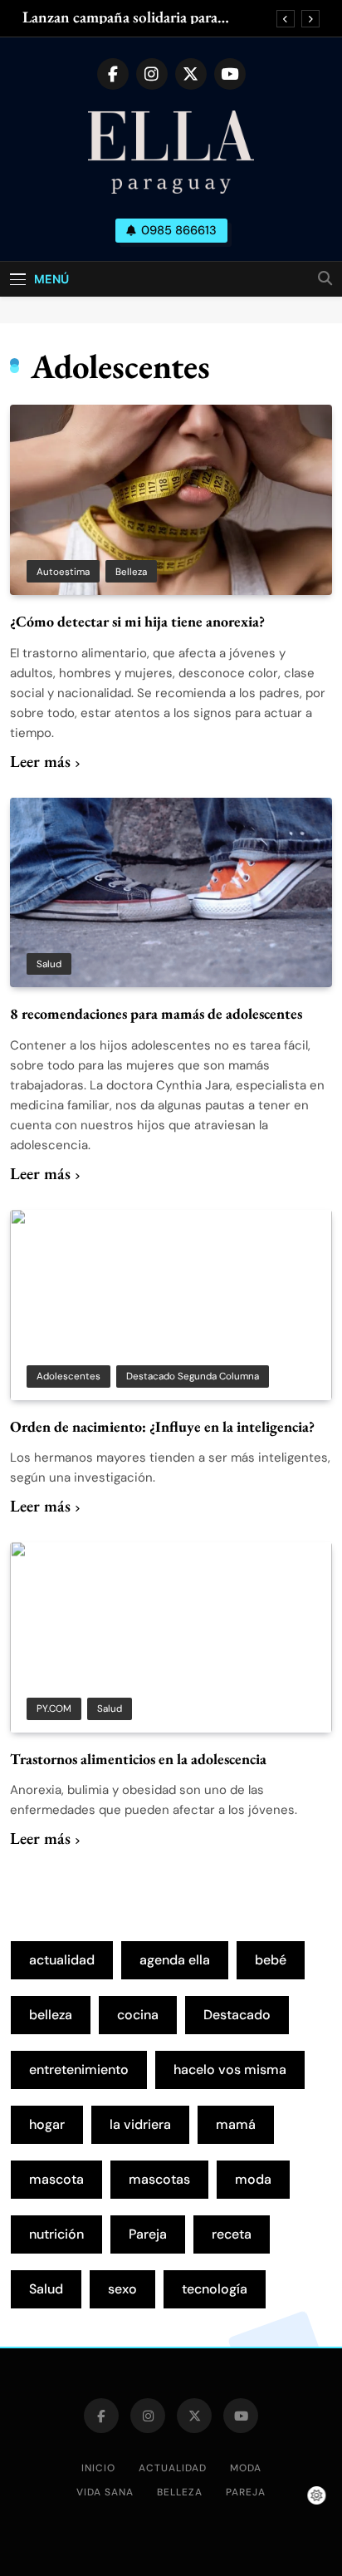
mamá (236, 2124)
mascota (56, 2179)
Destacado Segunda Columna (193, 1376)
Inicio (98, 2468)
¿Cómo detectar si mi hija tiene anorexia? (137, 621)
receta (232, 2234)
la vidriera (140, 2124)
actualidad (62, 1960)
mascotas (159, 2179)
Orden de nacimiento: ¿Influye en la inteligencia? (162, 1426)
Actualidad (173, 2468)
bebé (271, 1960)
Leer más (40, 761)
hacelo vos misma (230, 2070)
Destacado (237, 2015)
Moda (246, 2468)
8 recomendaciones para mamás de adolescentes (156, 1013)
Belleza (131, 572)
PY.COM (54, 1708)
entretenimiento (79, 2070)
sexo (122, 2289)
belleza (51, 2015)
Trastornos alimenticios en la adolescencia (138, 1759)
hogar (47, 2124)
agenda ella (175, 1960)
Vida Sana (105, 2492)
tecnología (215, 2289)
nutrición (56, 2234)
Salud (49, 964)
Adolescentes (68, 1376)
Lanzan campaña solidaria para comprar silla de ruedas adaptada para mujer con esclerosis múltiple (141, 17)
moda (253, 2179)
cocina (138, 2015)
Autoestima (63, 572)
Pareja (148, 2234)
